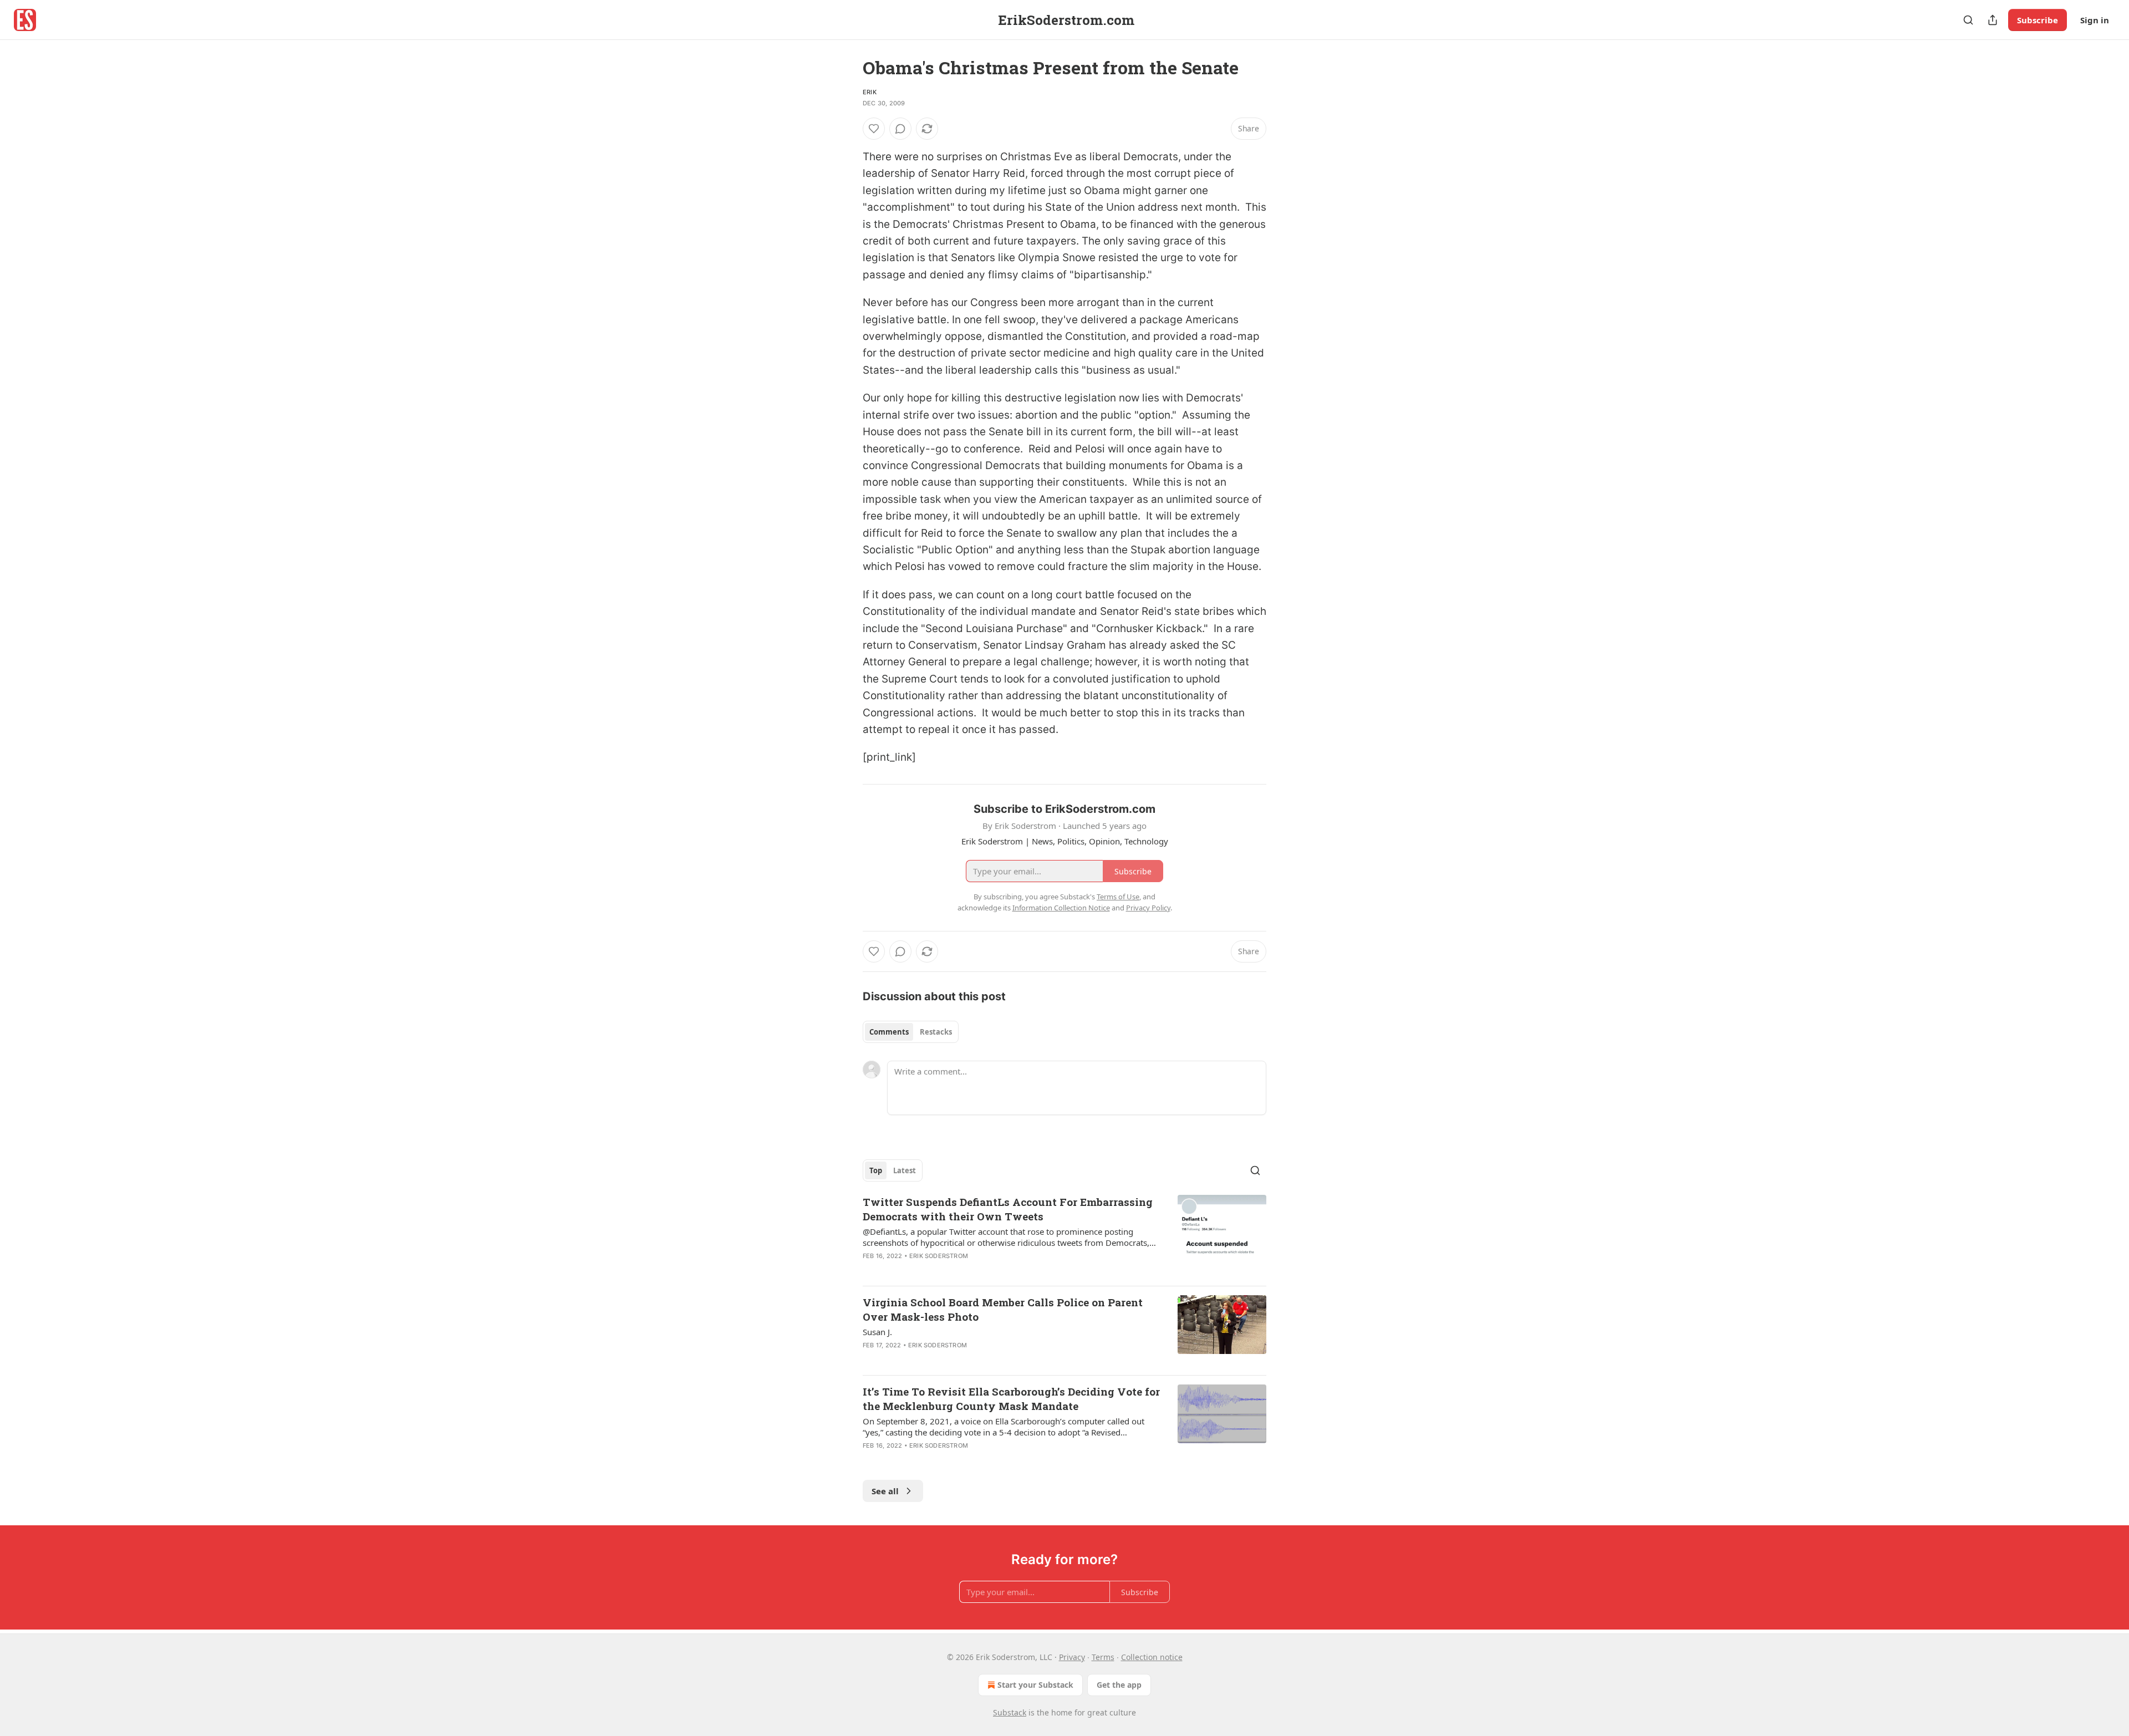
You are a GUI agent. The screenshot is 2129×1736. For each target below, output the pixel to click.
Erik (870, 92)
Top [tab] (876, 1170)
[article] (1064, 1236)
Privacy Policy (1148, 908)
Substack (1010, 1712)
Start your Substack (1035, 1685)
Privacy (1072, 1657)
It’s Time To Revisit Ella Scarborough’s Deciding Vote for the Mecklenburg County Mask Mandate (1011, 1399)
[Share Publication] (1993, 20)
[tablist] (911, 1032)
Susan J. (877, 1332)
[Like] (874, 129)
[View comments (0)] (900, 129)
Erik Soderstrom (939, 1256)
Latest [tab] (905, 1170)
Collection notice (1152, 1657)
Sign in (2095, 20)
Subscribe (2038, 20)
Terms (1103, 1657)
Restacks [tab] (936, 1032)
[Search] (1968, 20)
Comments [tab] (889, 1032)
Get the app (1119, 1685)
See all (885, 1491)
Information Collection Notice (1061, 908)
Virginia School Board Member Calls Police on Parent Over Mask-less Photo (1003, 1309)
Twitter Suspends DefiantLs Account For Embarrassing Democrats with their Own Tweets (1008, 1209)
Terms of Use (1118, 897)
